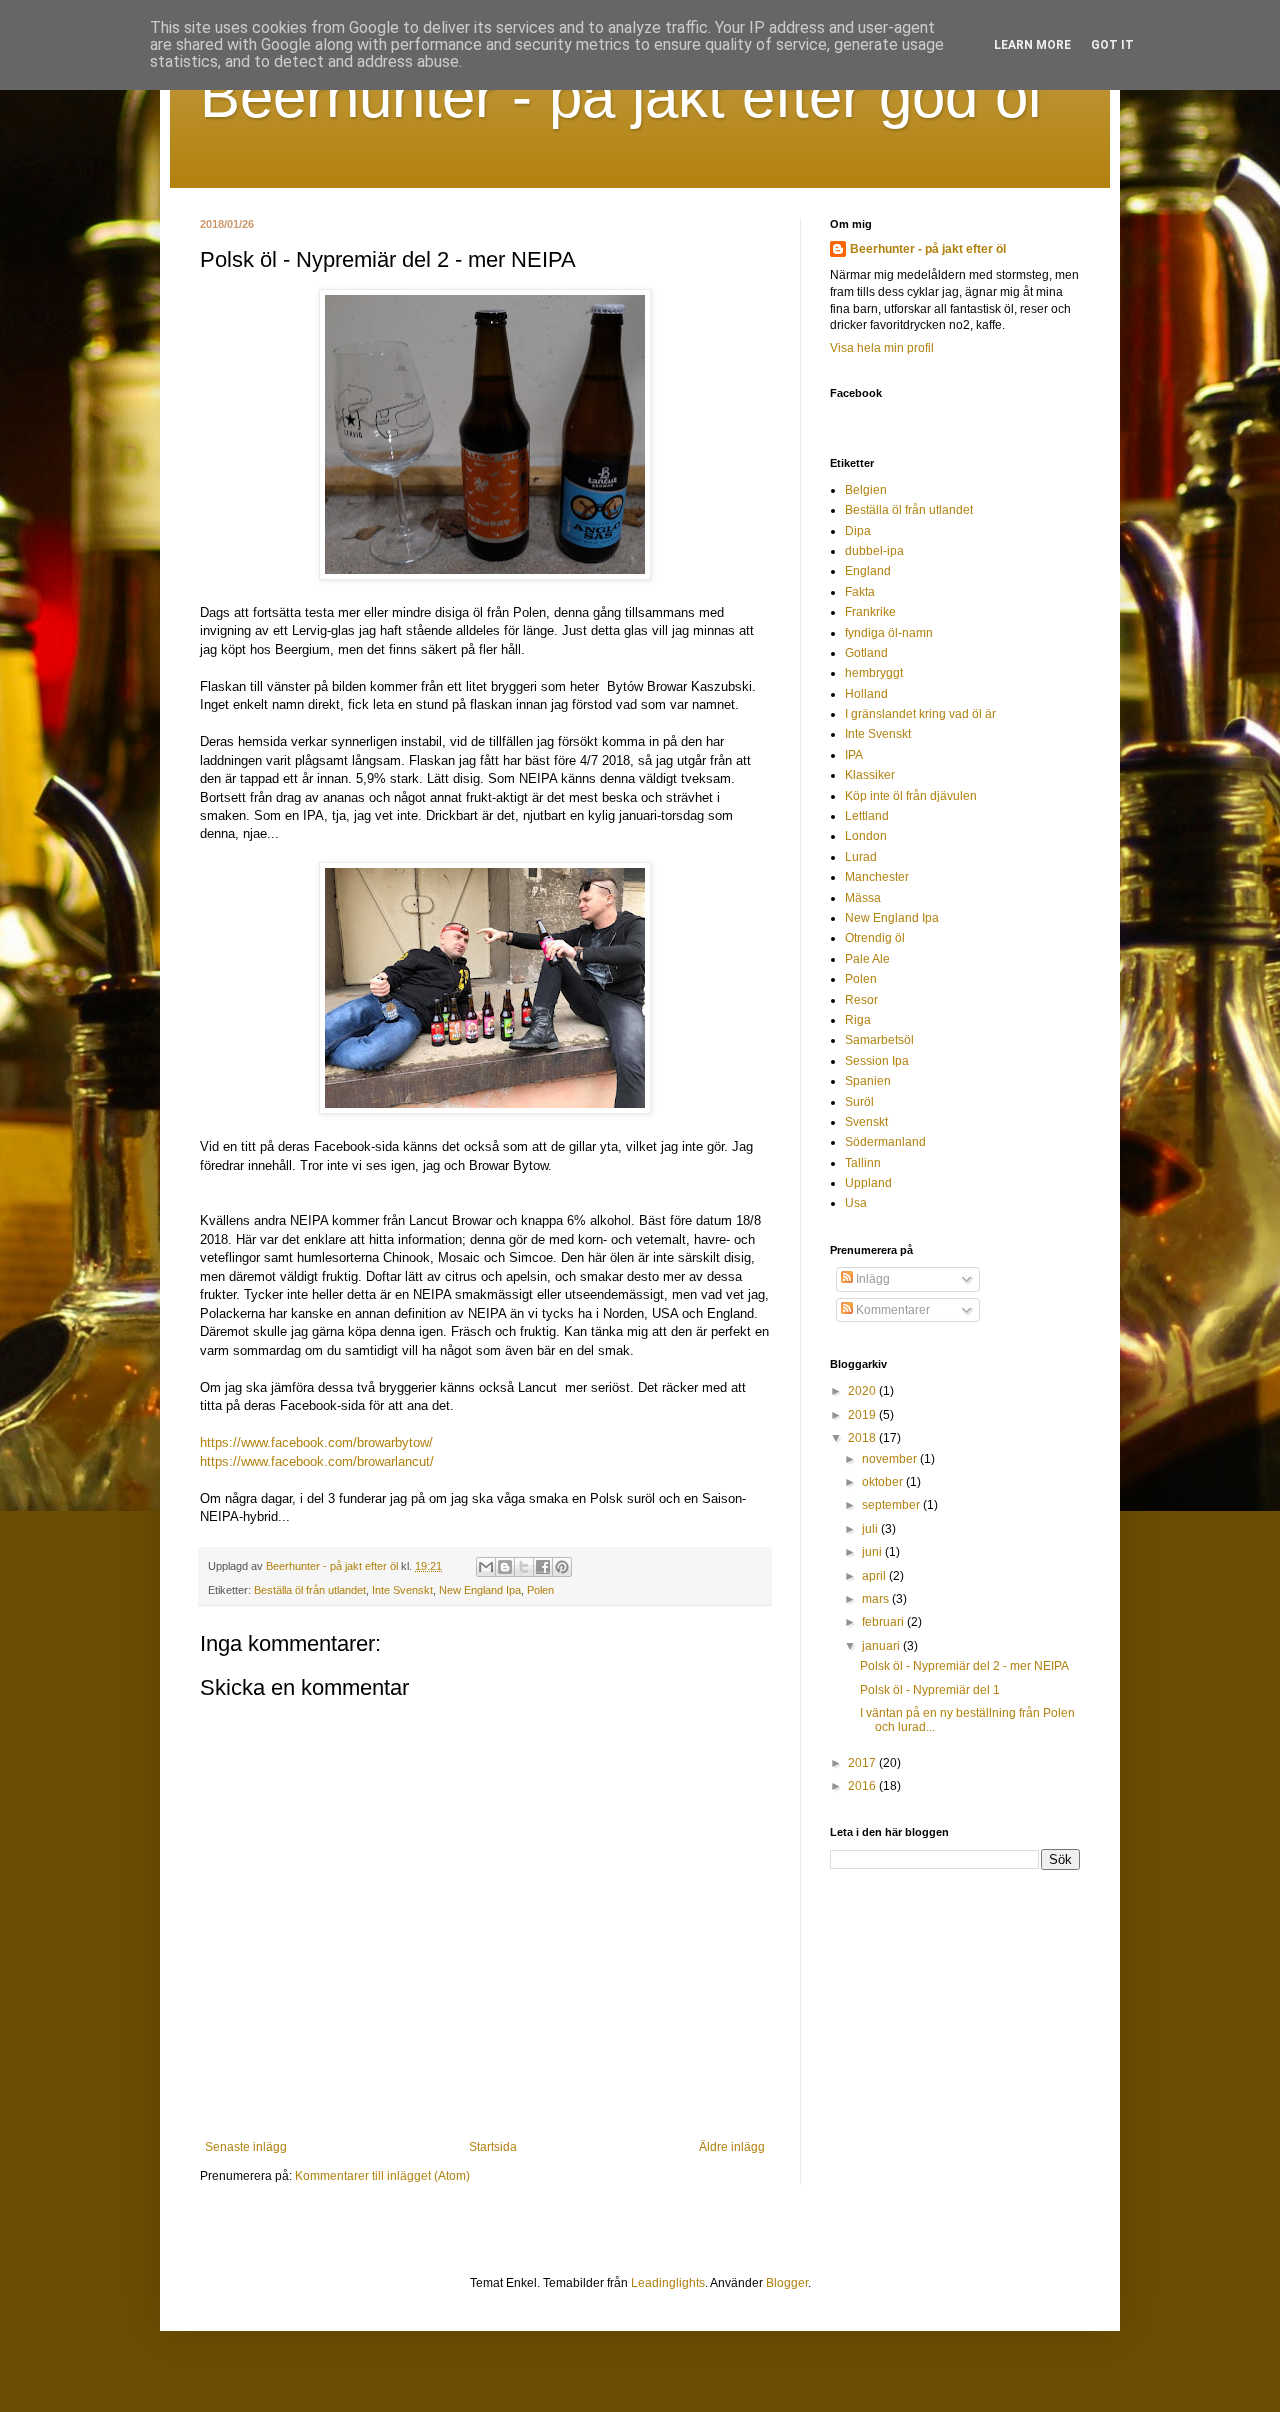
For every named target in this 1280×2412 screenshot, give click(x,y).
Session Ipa (877, 1061)
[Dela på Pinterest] (562, 1567)
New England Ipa (480, 1590)
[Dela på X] (524, 1567)
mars (877, 1599)
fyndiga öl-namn (889, 633)
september (892, 1505)
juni (873, 1552)
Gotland (866, 653)
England (868, 571)
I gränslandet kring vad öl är (920, 714)
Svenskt (866, 1122)
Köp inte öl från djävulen (911, 796)
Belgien (866, 490)
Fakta (860, 592)
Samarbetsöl (879, 1040)
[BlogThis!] (505, 1567)
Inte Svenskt (402, 1590)
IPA (854, 755)
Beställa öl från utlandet (310, 1590)
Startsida (493, 2147)
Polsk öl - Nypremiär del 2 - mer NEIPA (964, 1666)
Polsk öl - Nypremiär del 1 (930, 1690)
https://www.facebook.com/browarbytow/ (316, 1442)
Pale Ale (867, 959)
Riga (858, 1020)
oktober (884, 1482)
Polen (540, 1590)
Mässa (863, 898)
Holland (866, 694)
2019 (863, 1415)
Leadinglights (668, 2283)
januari (882, 1646)
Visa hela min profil (882, 348)
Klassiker (870, 775)
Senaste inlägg (246, 2147)
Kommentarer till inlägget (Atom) (382, 2176)
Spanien (868, 1081)
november (891, 1459)
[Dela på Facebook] (543, 1567)
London (866, 836)
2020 (863, 1391)
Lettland (867, 816)
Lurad (861, 857)
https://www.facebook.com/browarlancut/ (317, 1461)
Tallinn (863, 1163)
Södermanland (885, 1142)
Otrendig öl (875, 938)
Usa (856, 1203)
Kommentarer (891, 1310)
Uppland (868, 1183)
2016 (863, 1786)
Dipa (858, 531)
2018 (863, 1438)
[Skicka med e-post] (486, 1567)
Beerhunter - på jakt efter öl (928, 249)
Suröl (859, 1102)
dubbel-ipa (874, 551)
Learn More (1032, 45)
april (875, 1576)
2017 (863, 1763)
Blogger (787, 2283)
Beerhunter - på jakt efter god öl (620, 96)
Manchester (877, 877)
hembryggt (874, 673)
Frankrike (870, 612)
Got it (1112, 45)
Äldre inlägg (732, 2147)
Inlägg (871, 1279)
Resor (861, 1000)
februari (884, 1622)
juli (871, 1529)
